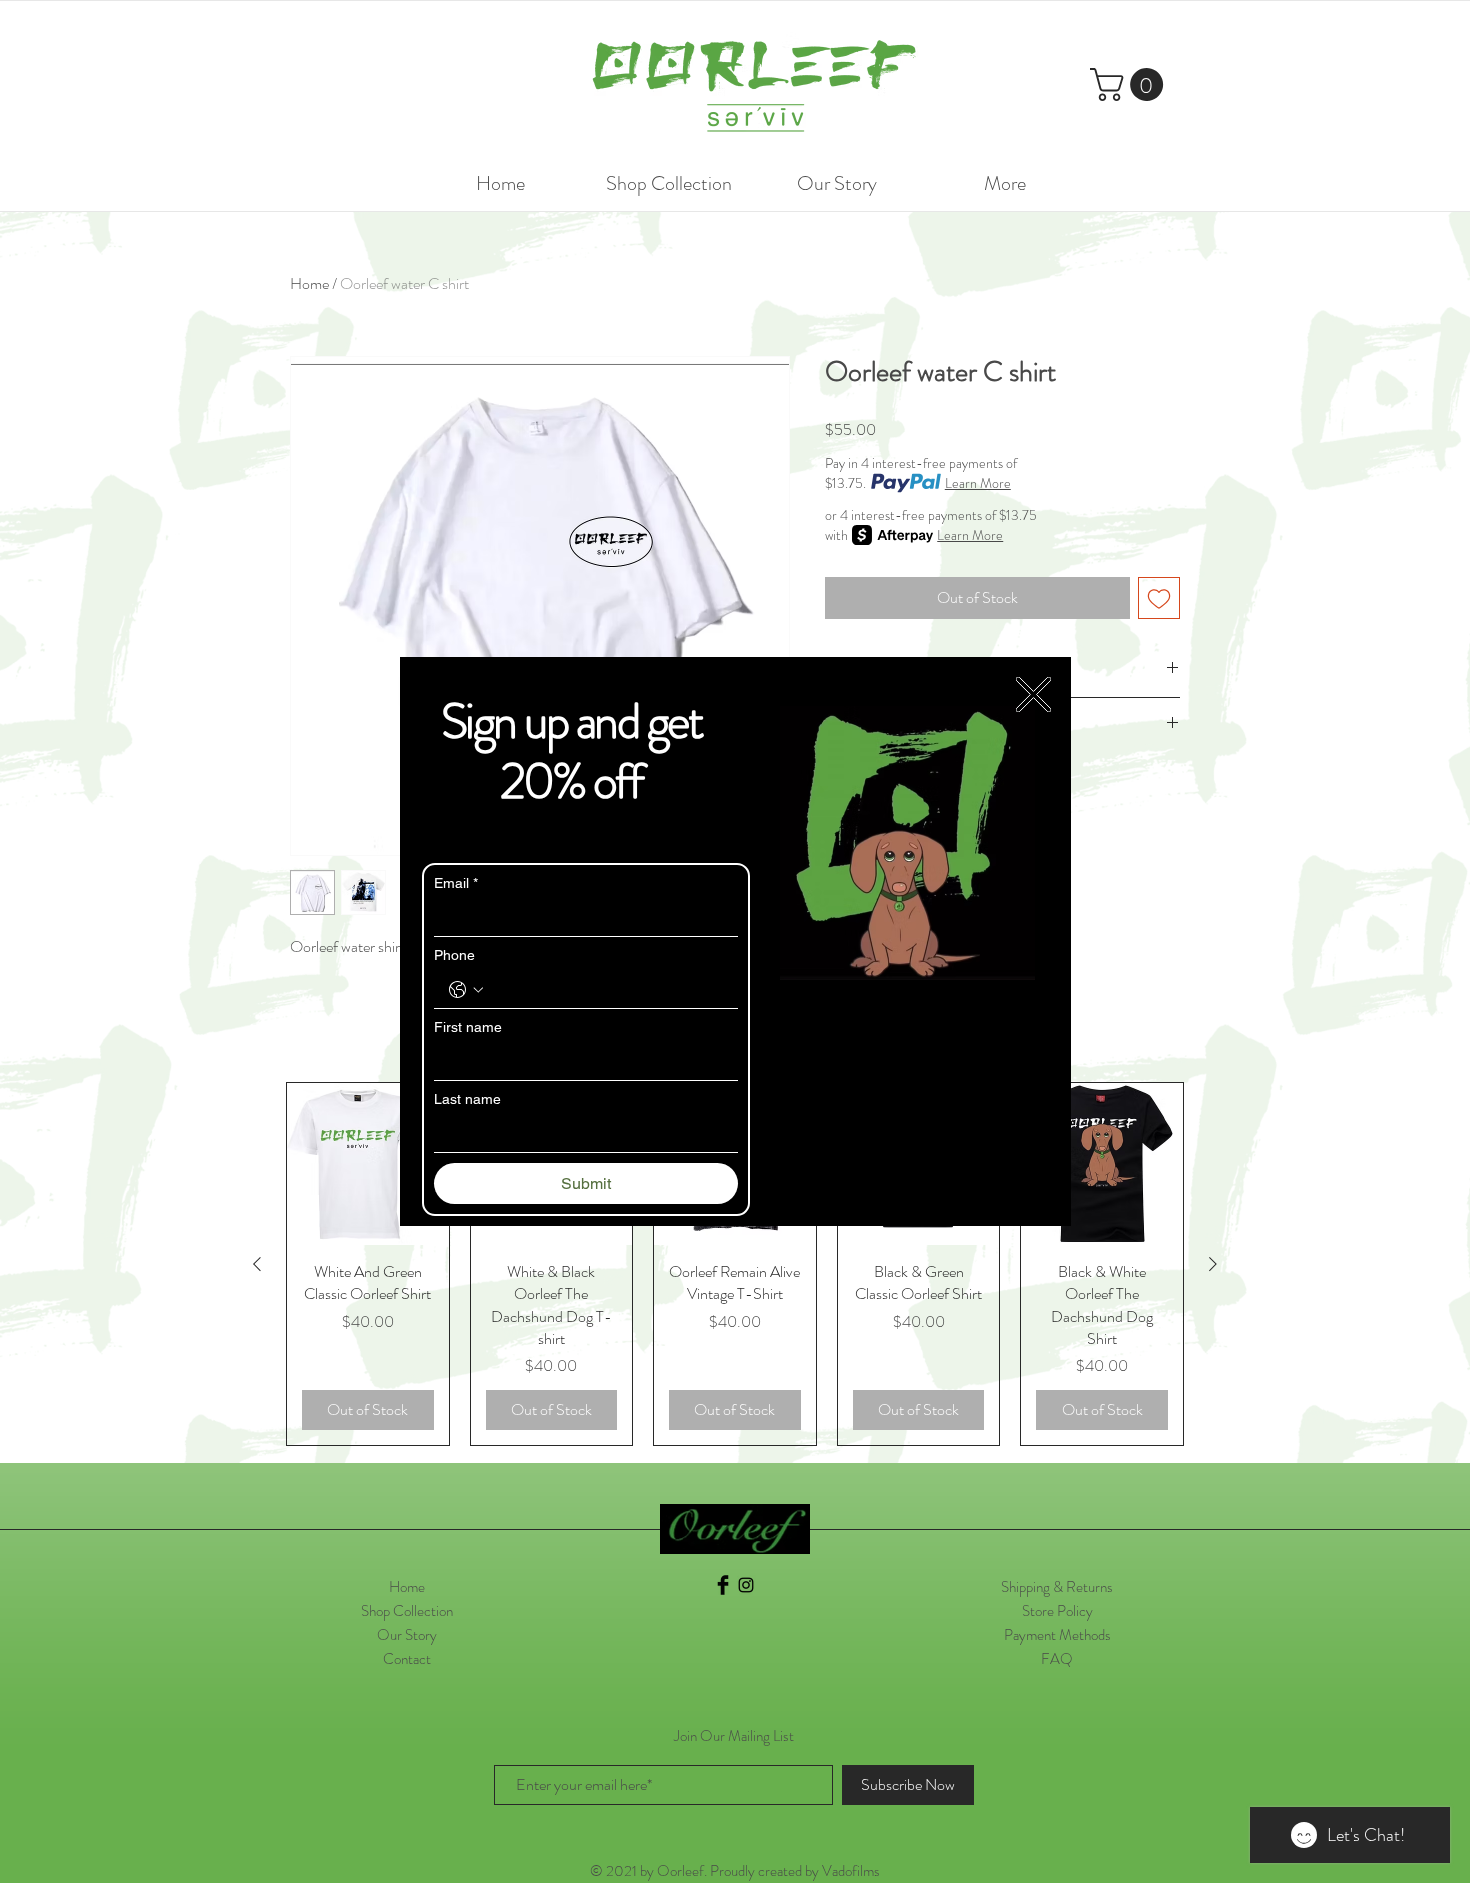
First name (468, 1027)
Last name (467, 1099)
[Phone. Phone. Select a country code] (466, 990)
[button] (1033, 694)
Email (456, 883)
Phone (454, 955)
